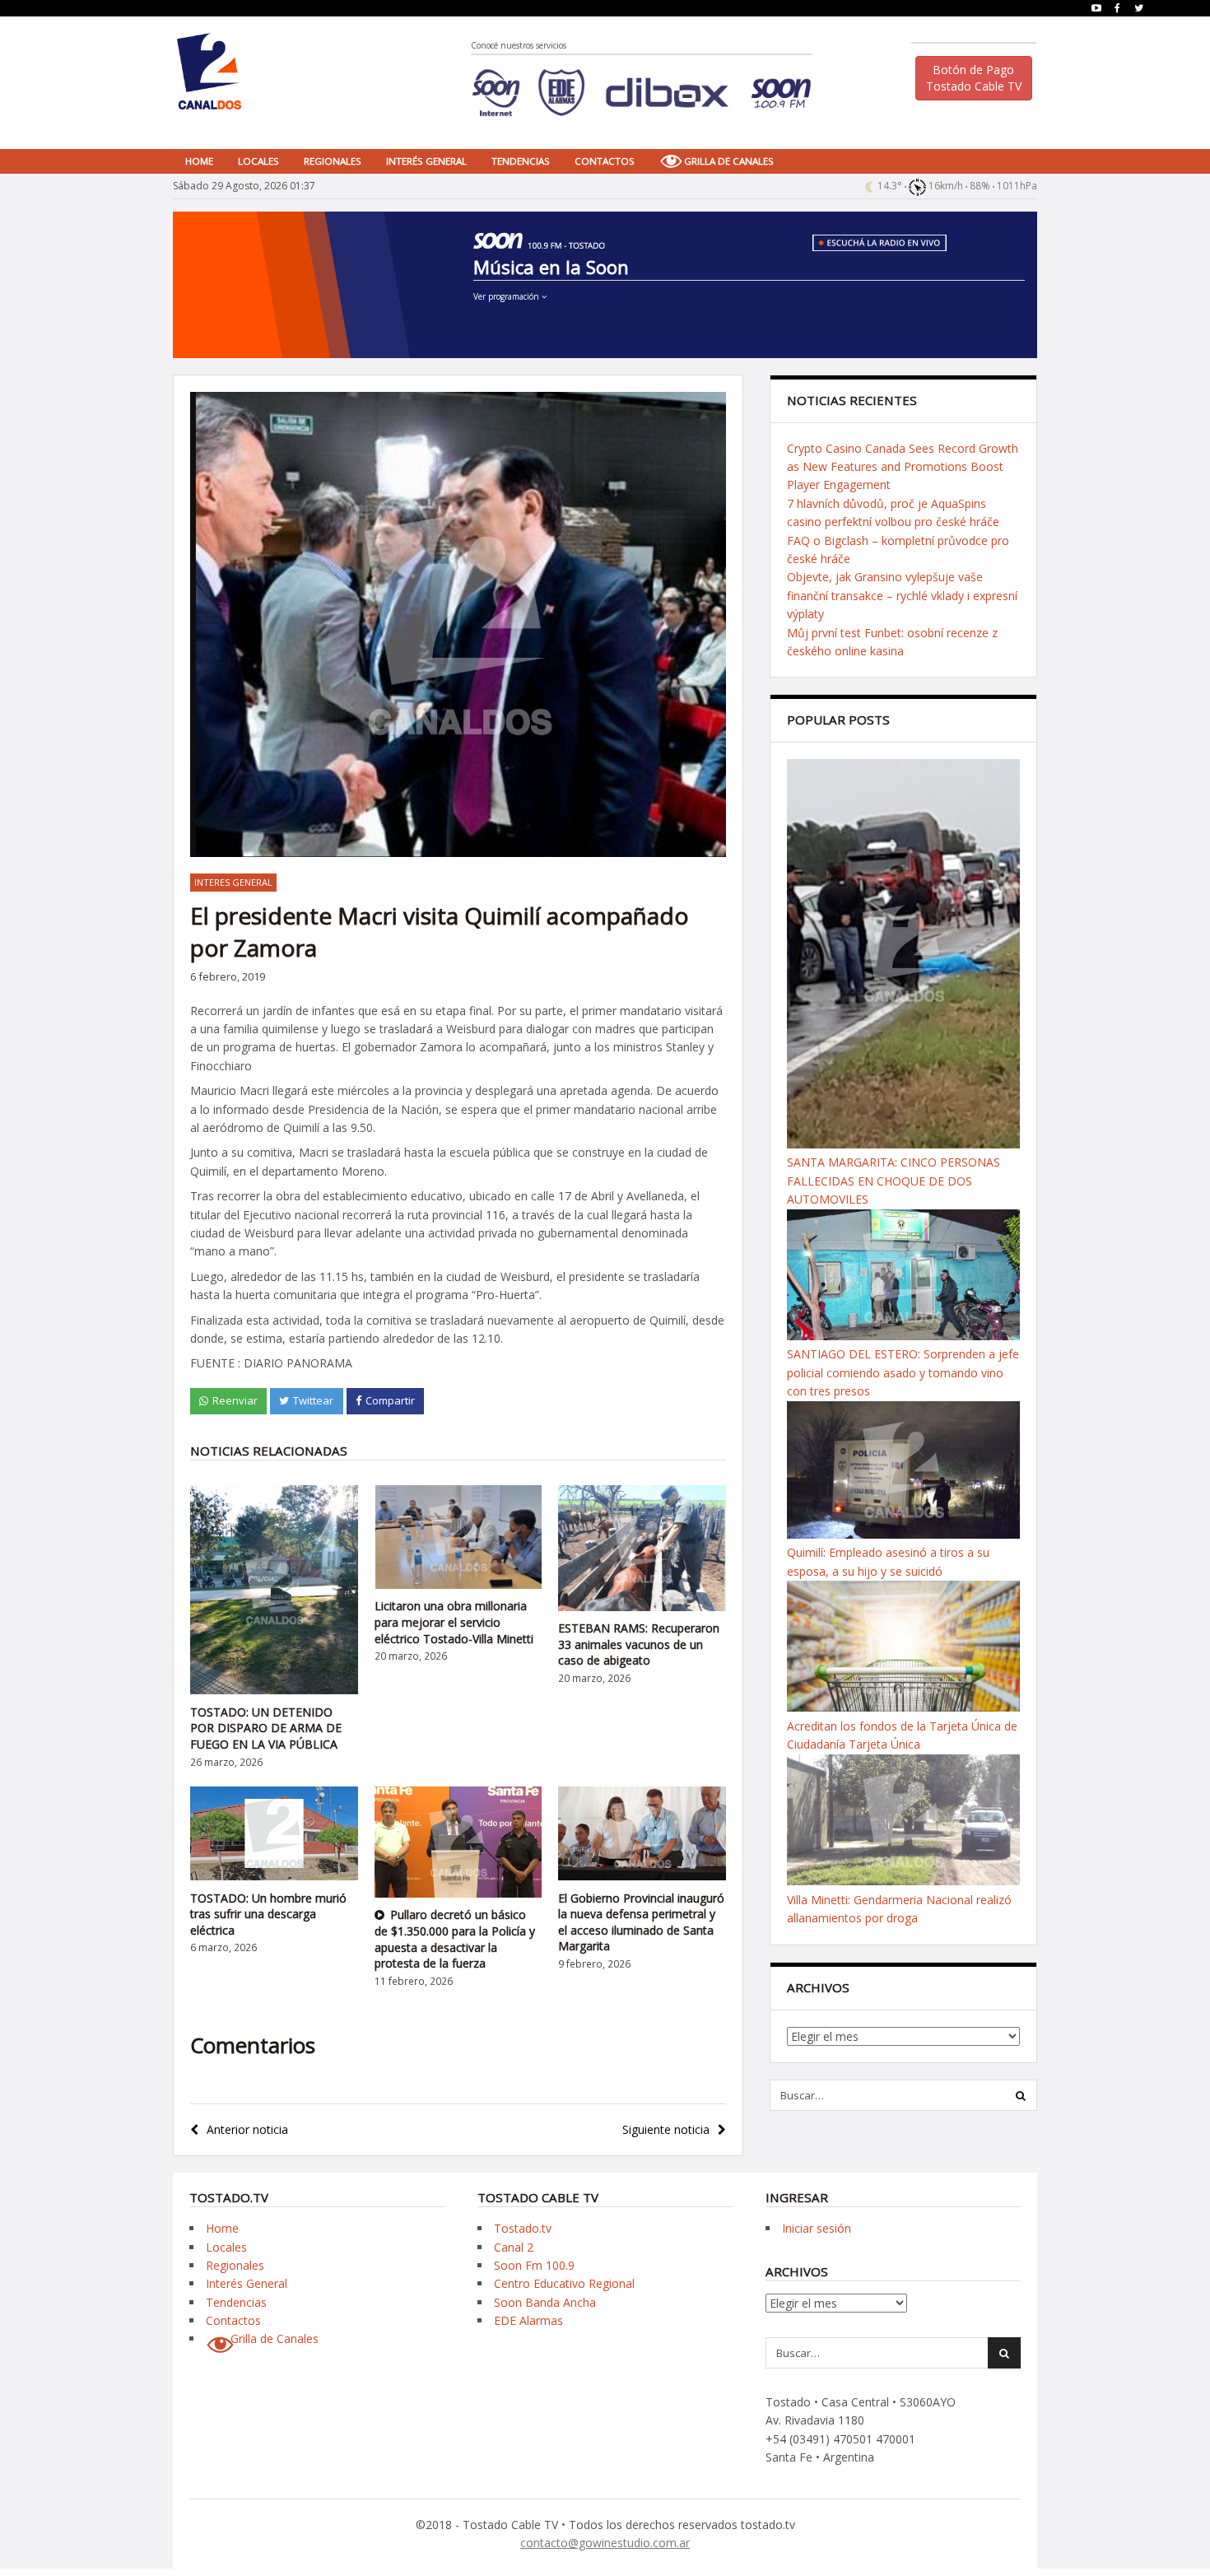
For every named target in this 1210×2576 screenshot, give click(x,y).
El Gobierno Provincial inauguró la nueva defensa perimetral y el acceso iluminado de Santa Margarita (641, 1922)
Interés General (426, 161)
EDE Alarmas (528, 2320)
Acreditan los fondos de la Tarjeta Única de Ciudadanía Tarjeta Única (902, 1735)
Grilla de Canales (729, 161)
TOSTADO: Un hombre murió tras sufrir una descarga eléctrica (268, 1914)
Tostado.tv (523, 2228)
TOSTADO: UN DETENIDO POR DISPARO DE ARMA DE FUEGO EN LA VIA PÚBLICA (266, 1728)
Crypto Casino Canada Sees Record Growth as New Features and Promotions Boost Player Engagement (903, 467)
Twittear (313, 1400)
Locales (258, 161)
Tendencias (521, 161)
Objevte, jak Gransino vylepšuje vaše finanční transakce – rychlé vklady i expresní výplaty (902, 595)
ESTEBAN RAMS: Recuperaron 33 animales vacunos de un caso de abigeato (639, 1644)
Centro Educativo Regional (564, 2283)
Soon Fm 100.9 (534, 2265)
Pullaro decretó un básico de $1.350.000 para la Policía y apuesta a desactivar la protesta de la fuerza (455, 1939)
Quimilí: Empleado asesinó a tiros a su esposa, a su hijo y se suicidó (888, 1561)
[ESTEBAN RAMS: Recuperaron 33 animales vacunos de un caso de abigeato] (642, 1607)
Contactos (605, 161)
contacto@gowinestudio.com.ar (605, 2543)
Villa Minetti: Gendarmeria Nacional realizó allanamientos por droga (899, 1909)
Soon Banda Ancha (545, 2302)
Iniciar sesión (817, 2228)
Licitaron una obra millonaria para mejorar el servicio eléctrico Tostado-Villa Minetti (454, 1622)
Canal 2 (514, 2247)
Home (199, 161)
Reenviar (235, 1400)
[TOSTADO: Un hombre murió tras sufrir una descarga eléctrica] (274, 1876)
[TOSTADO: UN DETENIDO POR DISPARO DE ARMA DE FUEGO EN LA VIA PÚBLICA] (274, 1690)
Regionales (333, 161)
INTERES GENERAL (233, 882)
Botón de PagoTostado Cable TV (974, 78)
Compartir (390, 1400)
